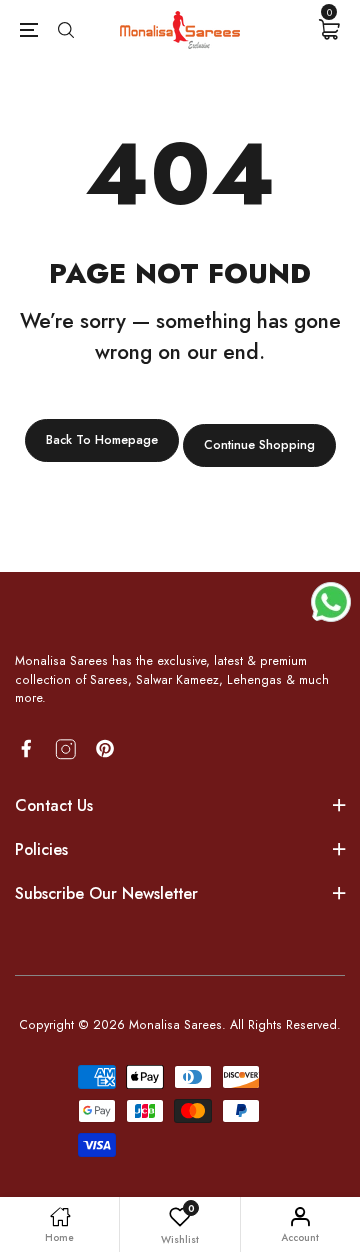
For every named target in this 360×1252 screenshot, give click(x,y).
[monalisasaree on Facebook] (26, 748)
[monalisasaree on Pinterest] (105, 748)
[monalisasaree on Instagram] (66, 749)
